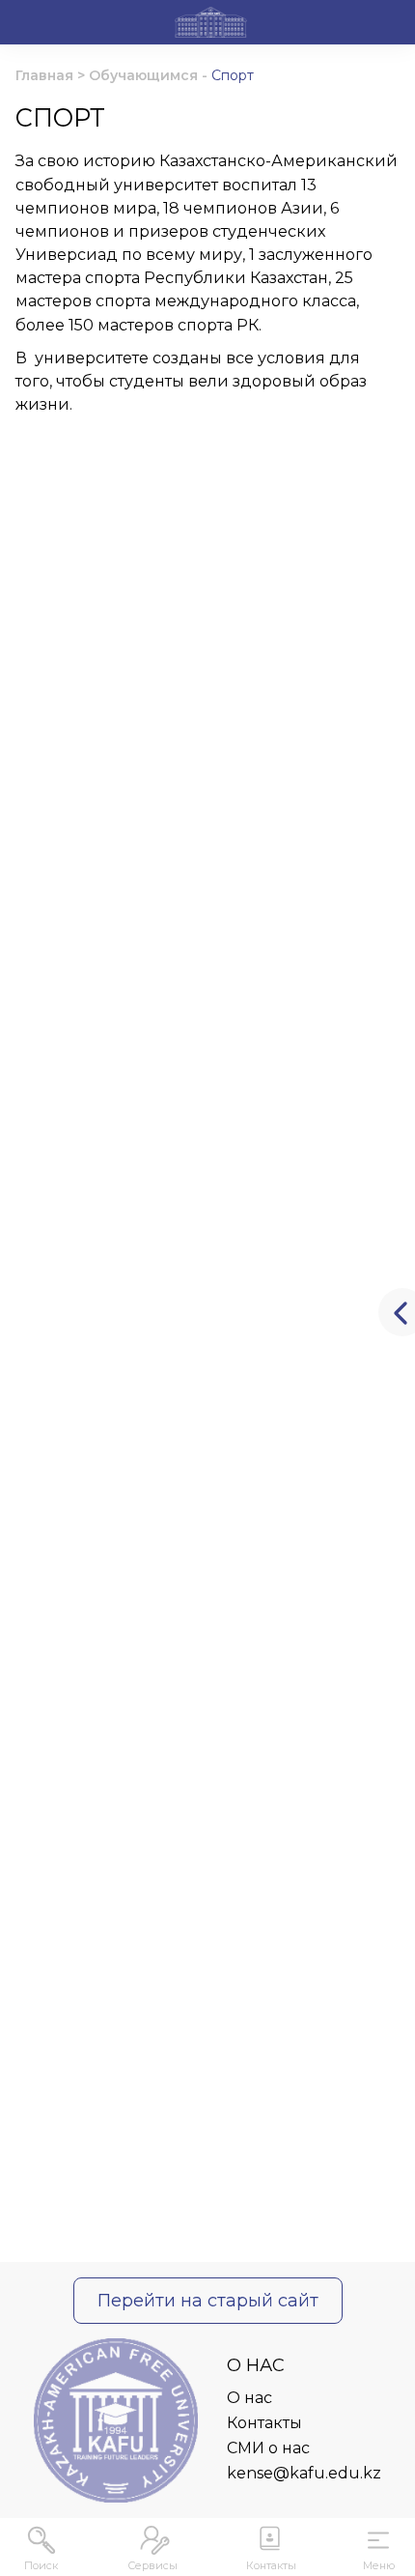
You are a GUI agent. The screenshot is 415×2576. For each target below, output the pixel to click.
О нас (249, 2398)
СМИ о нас (268, 2448)
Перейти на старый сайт (208, 2300)
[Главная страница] (211, 25)
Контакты (264, 2423)
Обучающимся (143, 75)
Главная (44, 75)
